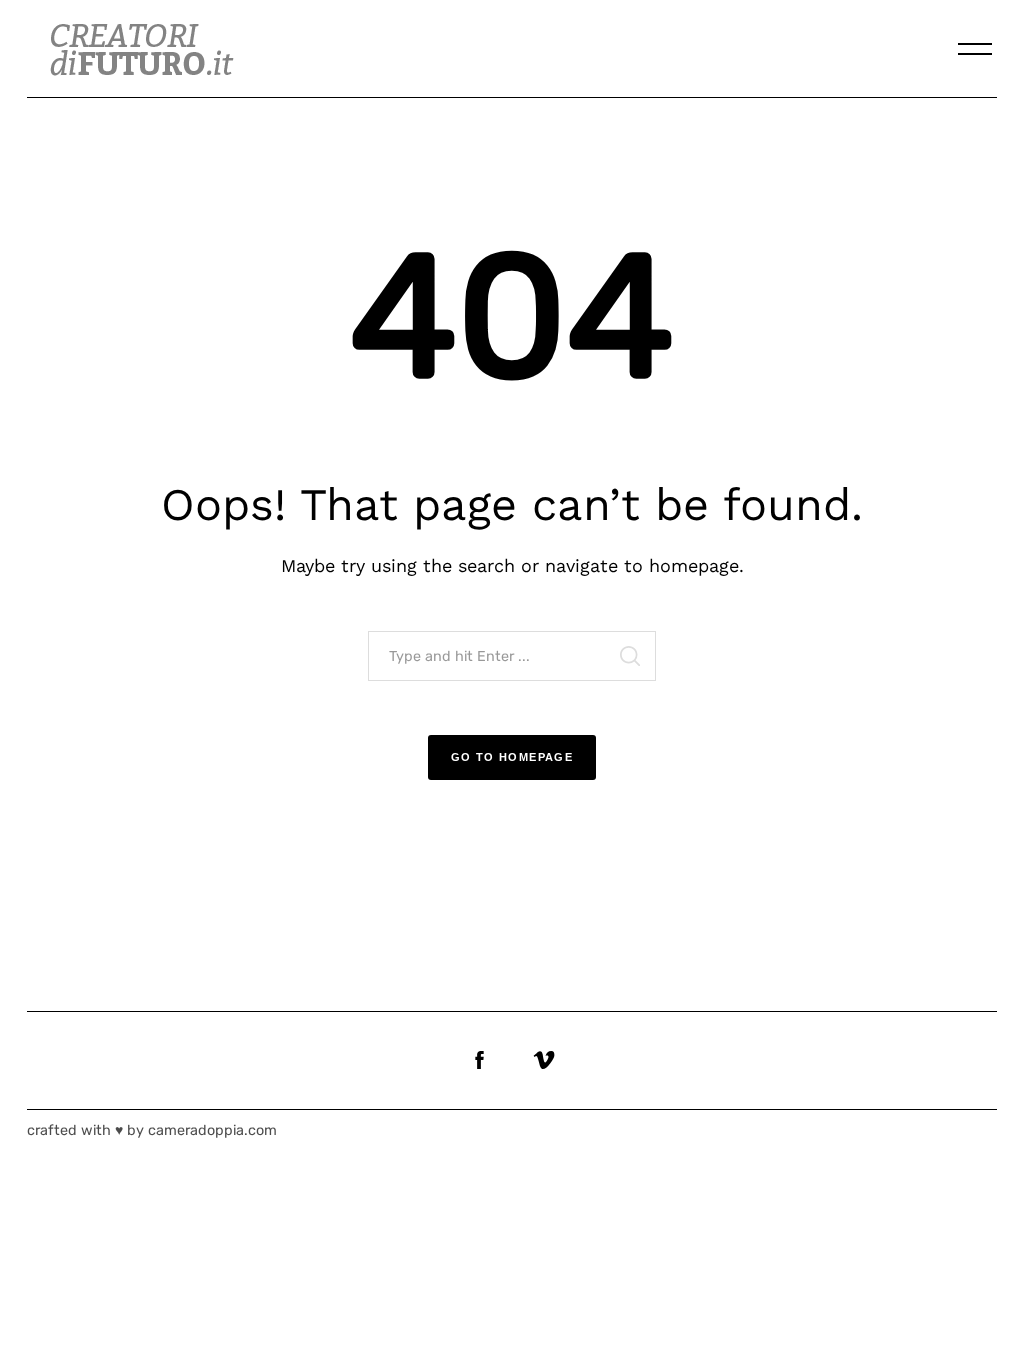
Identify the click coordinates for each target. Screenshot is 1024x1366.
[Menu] (975, 49)
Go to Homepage (512, 757)
